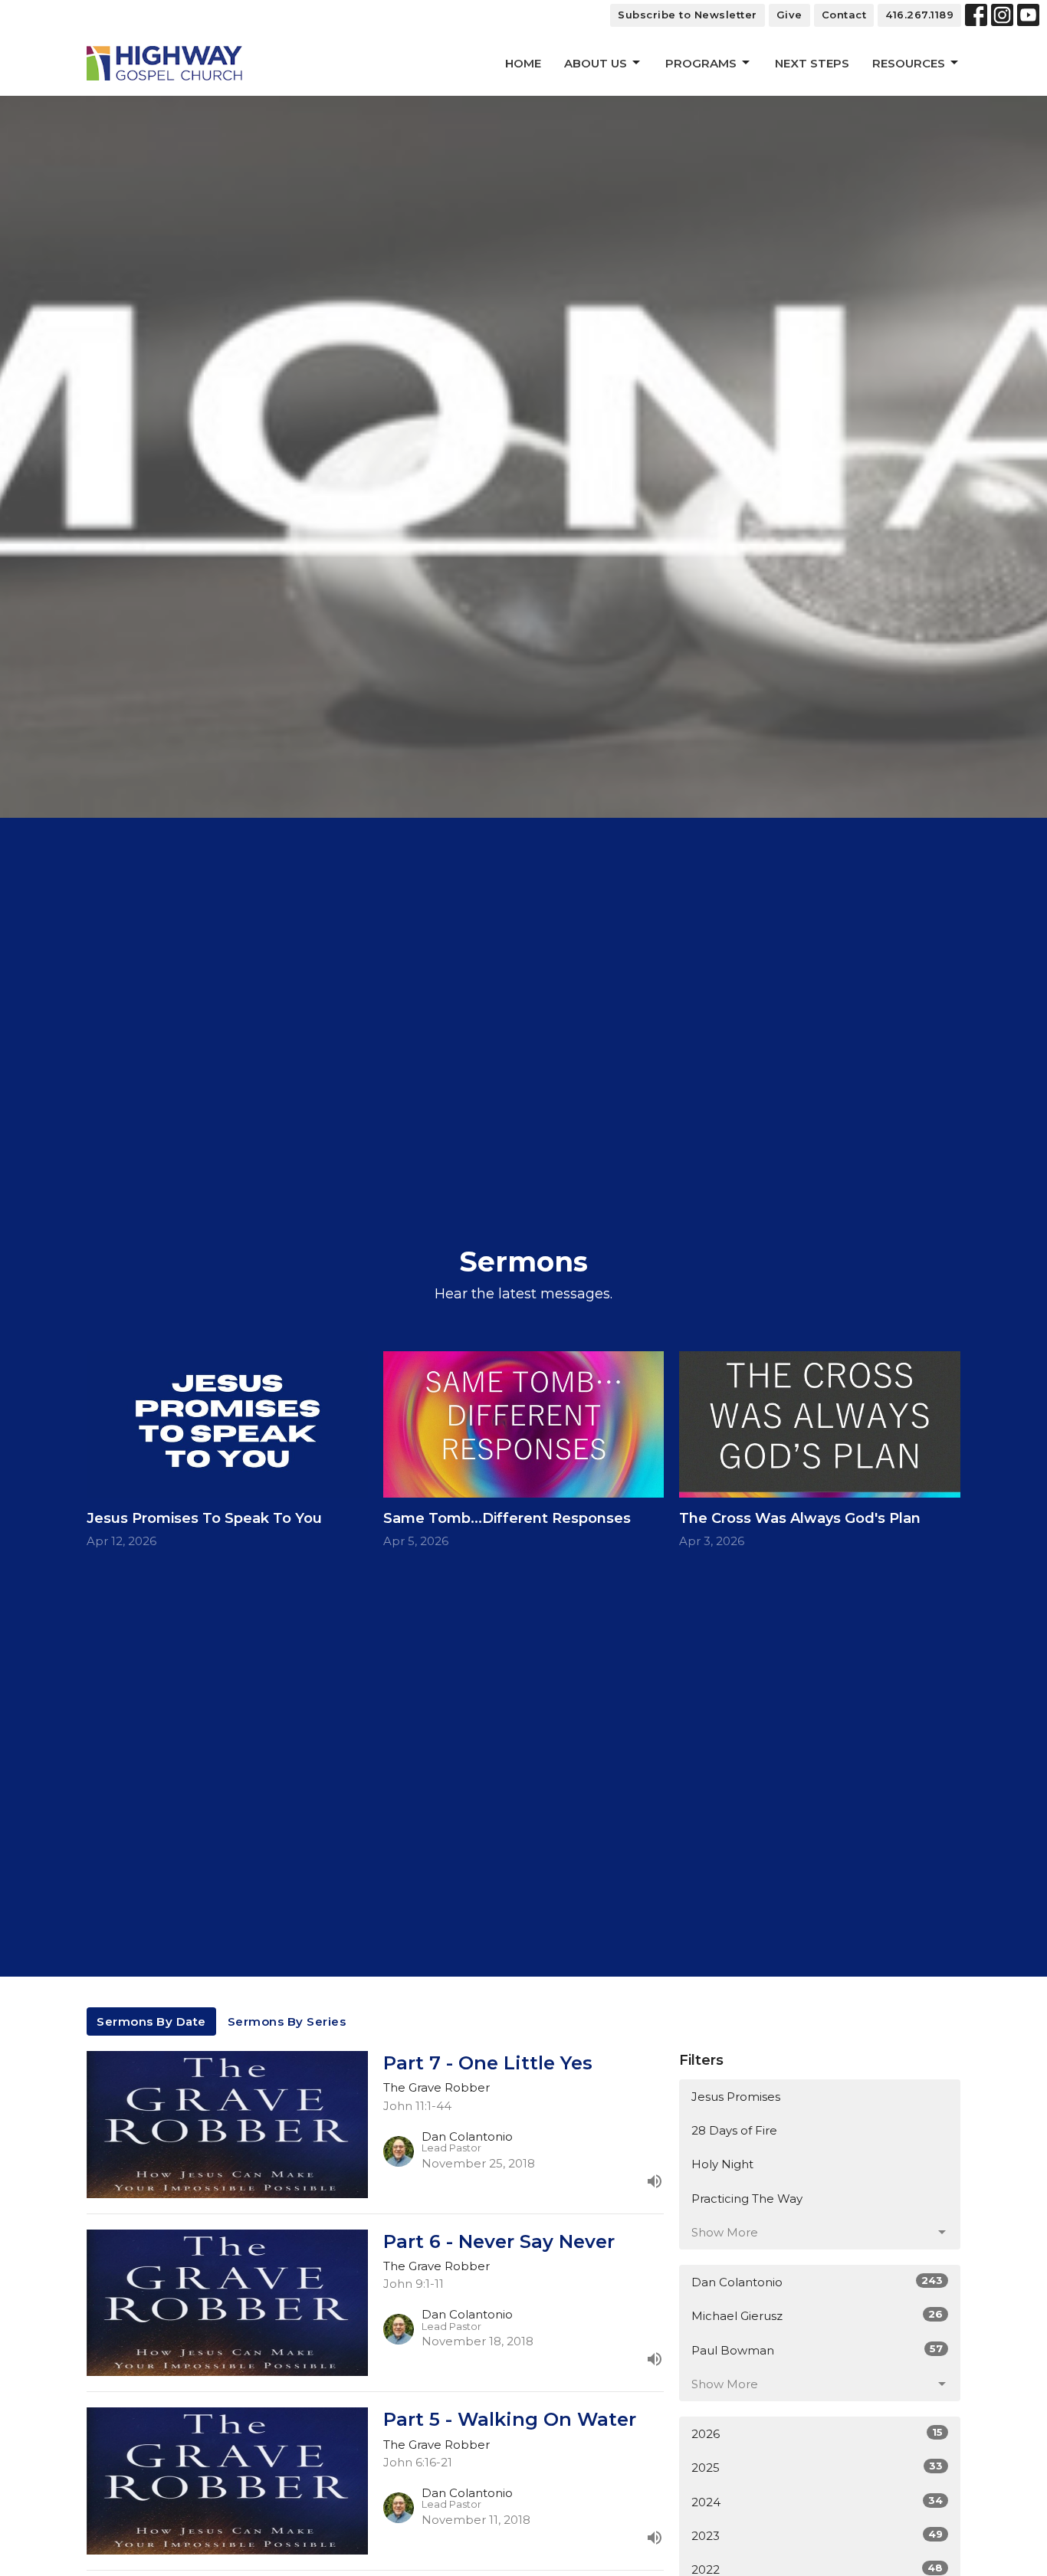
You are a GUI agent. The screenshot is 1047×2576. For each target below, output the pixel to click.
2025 (817, 2467)
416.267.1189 (919, 15)
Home (523, 63)
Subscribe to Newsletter (688, 15)
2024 (817, 2502)
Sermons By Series (287, 2021)
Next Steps (812, 63)
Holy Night (722, 2164)
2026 (817, 2433)
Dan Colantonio (817, 2282)
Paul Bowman (817, 2350)
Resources (909, 63)
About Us (596, 63)
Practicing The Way (747, 2199)
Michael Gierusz (817, 2315)
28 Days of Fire (734, 2130)
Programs (701, 63)
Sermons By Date (151, 2021)
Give (789, 15)
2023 (817, 2535)
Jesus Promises (736, 2097)
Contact (844, 15)
